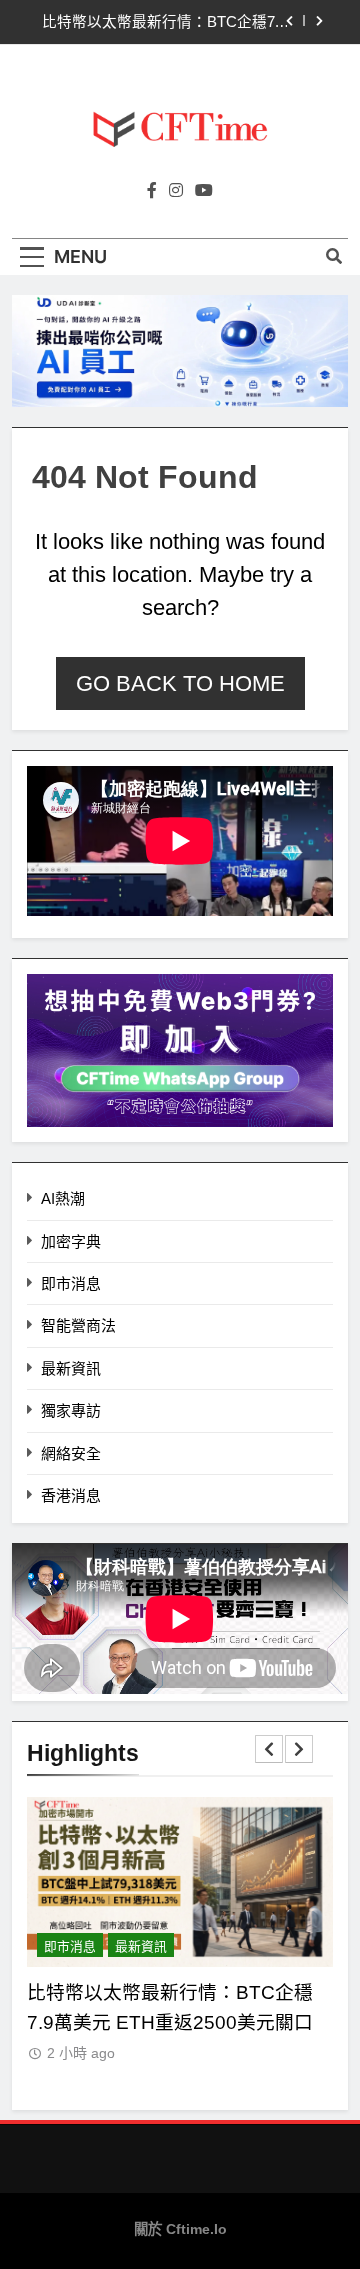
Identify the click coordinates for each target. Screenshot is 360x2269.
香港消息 (71, 1495)
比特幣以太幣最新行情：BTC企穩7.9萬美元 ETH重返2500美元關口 (164, 22)
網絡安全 (71, 1453)
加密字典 (71, 1241)
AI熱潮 (63, 1198)
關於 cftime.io (180, 2229)
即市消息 (71, 1283)
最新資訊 (71, 1368)
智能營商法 (78, 1325)
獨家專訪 (71, 1410)
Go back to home (180, 683)
